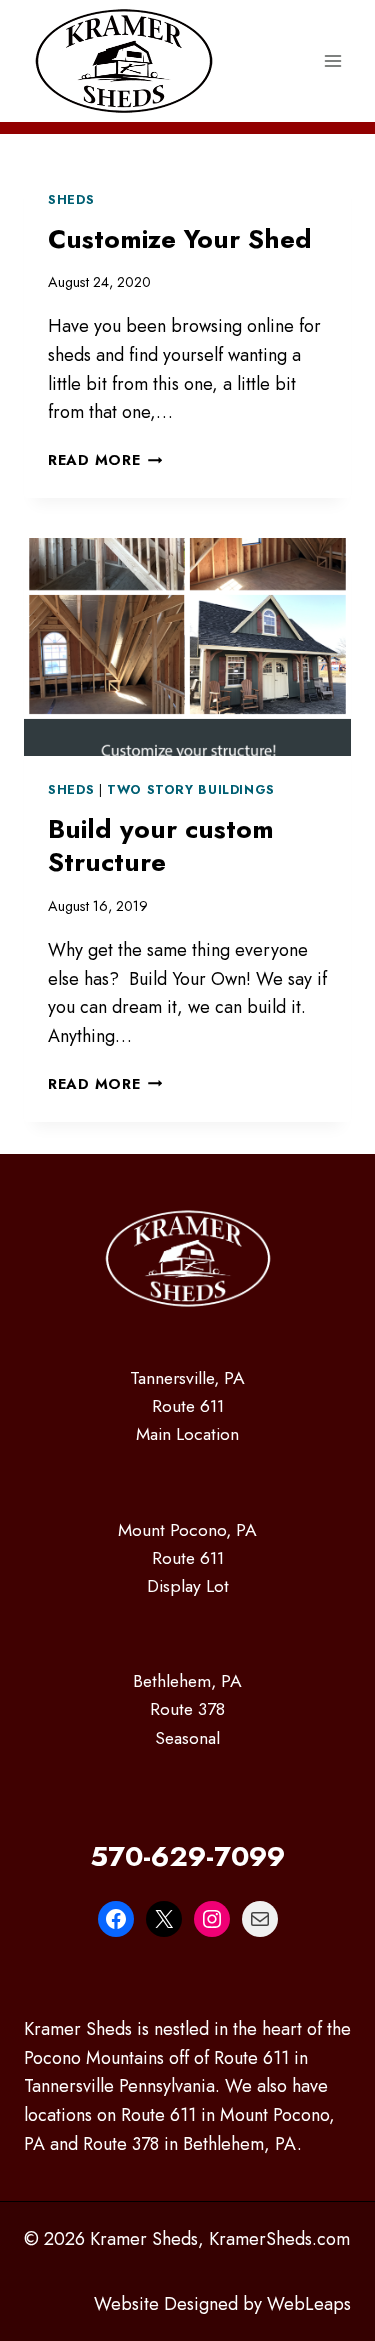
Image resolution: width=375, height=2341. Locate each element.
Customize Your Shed (180, 239)
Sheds (71, 200)
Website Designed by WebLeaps (222, 2304)
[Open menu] (332, 60)
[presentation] (187, 647)
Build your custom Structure (161, 846)
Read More (105, 460)
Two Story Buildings (191, 790)
